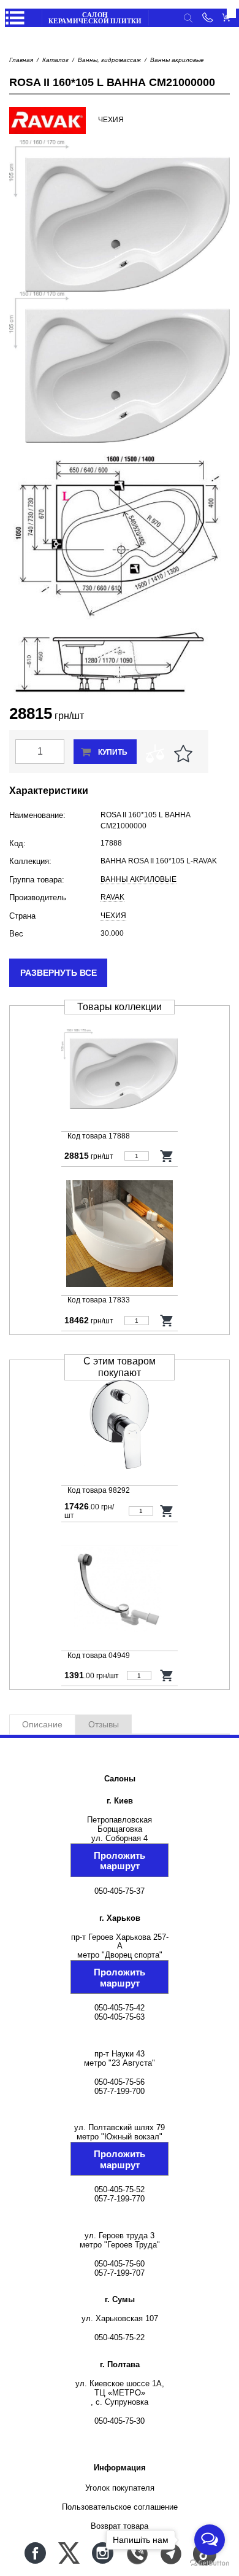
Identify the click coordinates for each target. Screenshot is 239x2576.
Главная (21, 60)
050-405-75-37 (120, 1891)
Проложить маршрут (120, 1861)
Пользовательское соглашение (120, 2507)
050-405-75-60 (120, 2264)
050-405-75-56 (120, 2082)
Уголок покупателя (120, 2488)
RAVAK (112, 897)
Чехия (113, 916)
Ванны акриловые (177, 60)
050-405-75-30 (120, 2421)
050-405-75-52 (120, 2189)
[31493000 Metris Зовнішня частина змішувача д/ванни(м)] (120, 1425)
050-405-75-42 (120, 2008)
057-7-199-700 (120, 2091)
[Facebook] (35, 2553)
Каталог (55, 60)
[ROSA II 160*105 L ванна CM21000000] (120, 1071)
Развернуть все (59, 973)
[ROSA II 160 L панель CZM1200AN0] (120, 1235)
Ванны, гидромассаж (109, 60)
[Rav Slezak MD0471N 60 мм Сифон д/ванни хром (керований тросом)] (120, 1590)
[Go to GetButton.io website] (210, 2563)
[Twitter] (69, 2553)
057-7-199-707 (120, 2273)
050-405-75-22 (120, 2337)
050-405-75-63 (120, 2017)
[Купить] (167, 1156)
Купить (113, 752)
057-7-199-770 (120, 2199)
